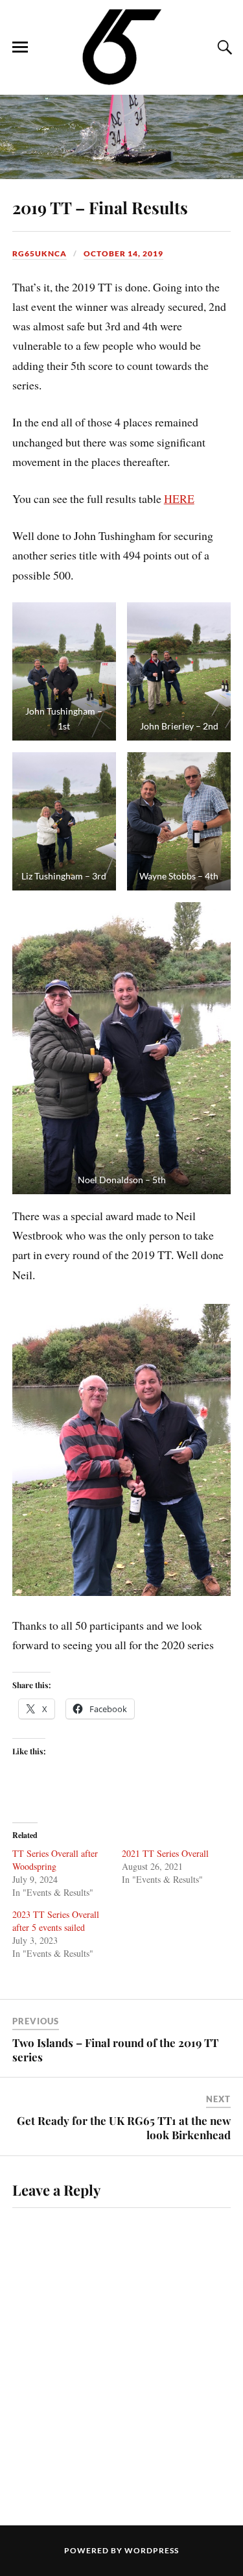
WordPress (152, 2550)
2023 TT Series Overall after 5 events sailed (56, 1921)
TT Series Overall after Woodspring (55, 1860)
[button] (64, 671)
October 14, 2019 (123, 253)
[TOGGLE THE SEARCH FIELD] (223, 47)
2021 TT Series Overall (165, 1853)
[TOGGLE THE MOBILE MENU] (20, 47)
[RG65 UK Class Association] (121, 46)
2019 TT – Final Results (100, 207)
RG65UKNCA (40, 253)
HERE (179, 498)
